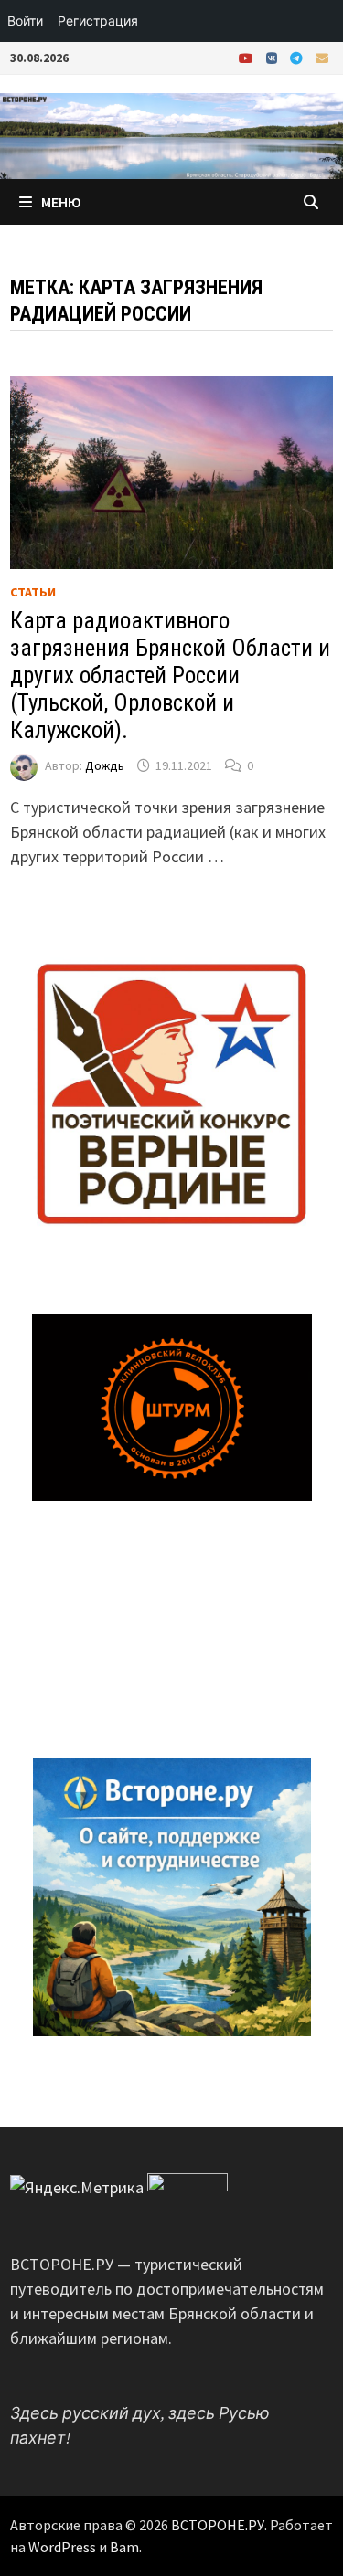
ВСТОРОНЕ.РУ (218, 2525)
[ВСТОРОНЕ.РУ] (171, 134)
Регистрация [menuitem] (98, 21)
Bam (124, 2547)
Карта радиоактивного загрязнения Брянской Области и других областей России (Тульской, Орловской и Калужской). (170, 676)
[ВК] (273, 57)
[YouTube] (248, 57)
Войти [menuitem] (25, 21)
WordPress (62, 2547)
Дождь (105, 765)
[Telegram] (298, 57)
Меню (61, 202)
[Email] (322, 57)
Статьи (33, 592)
